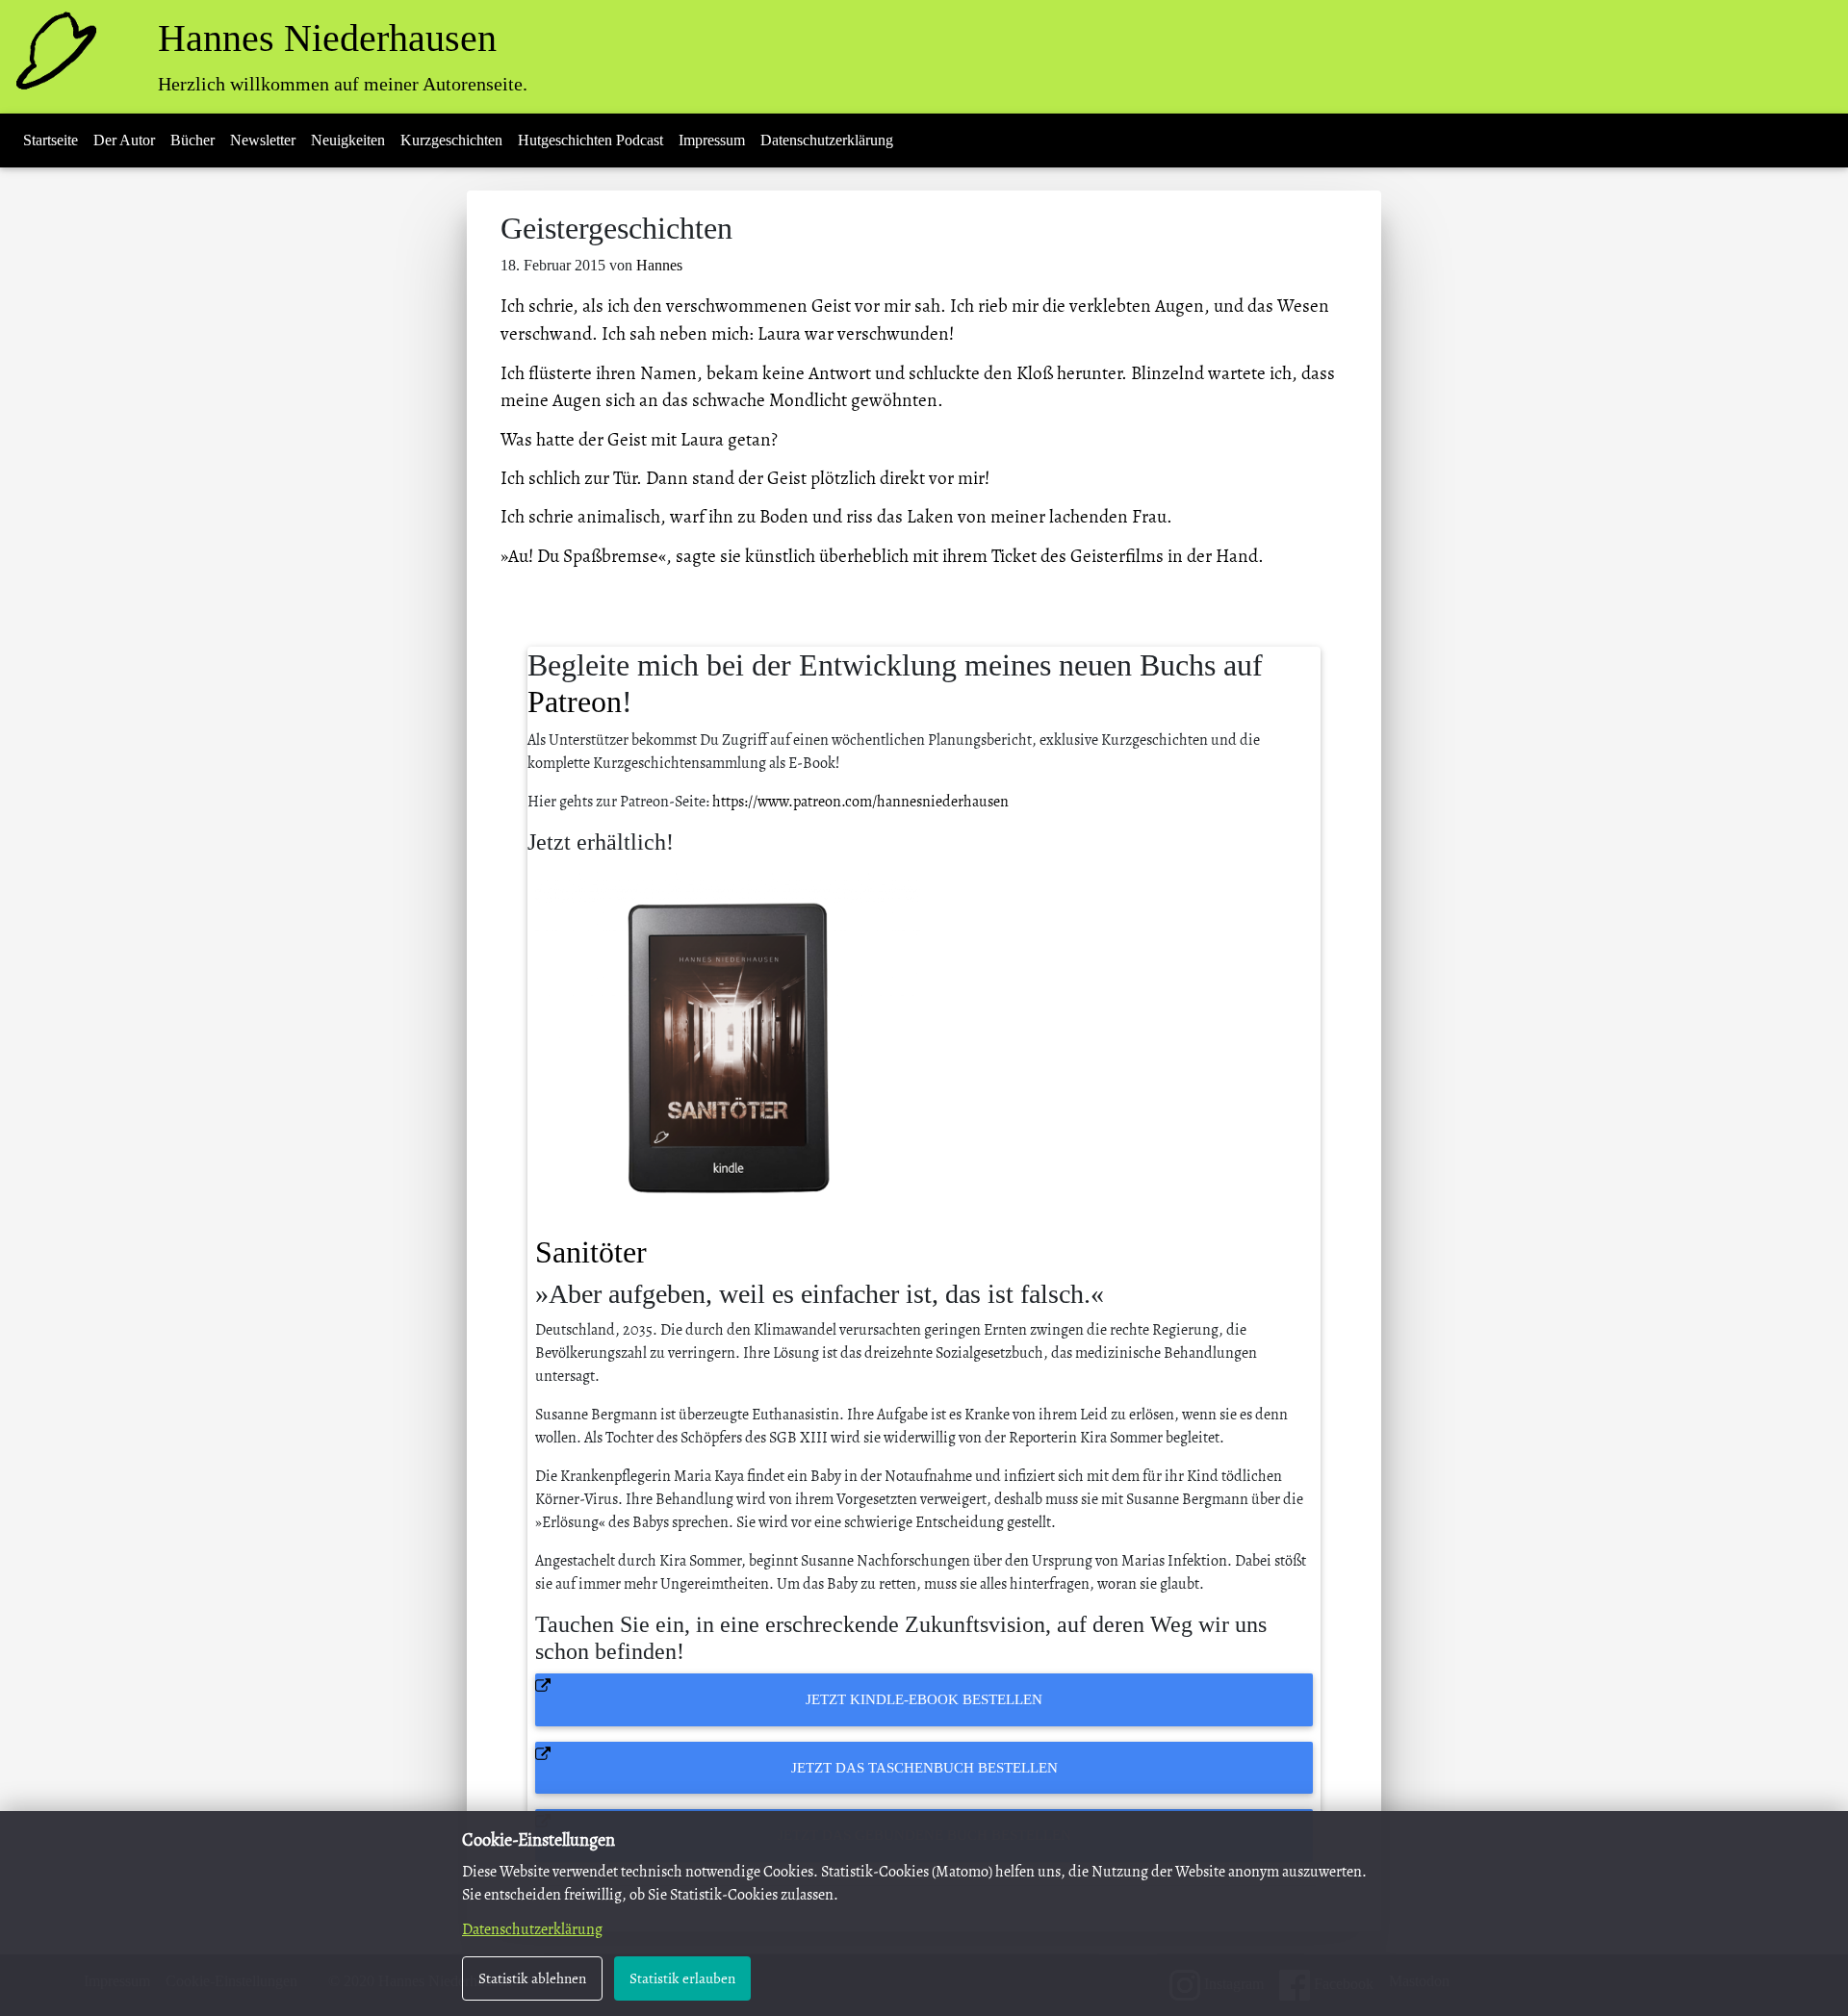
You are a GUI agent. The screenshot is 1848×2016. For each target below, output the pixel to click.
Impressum (712, 140)
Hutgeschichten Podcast (590, 140)
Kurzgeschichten (451, 140)
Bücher (192, 140)
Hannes (659, 265)
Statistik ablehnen (532, 1978)
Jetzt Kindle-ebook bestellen (924, 1699)
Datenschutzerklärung (827, 140)
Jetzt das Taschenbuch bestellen (924, 1768)
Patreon (575, 702)
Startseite (51, 140)
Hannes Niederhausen (327, 38)
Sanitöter (591, 1252)
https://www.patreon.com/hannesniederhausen (860, 802)
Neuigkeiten (348, 140)
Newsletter (263, 140)
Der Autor (124, 140)
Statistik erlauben (682, 1978)
